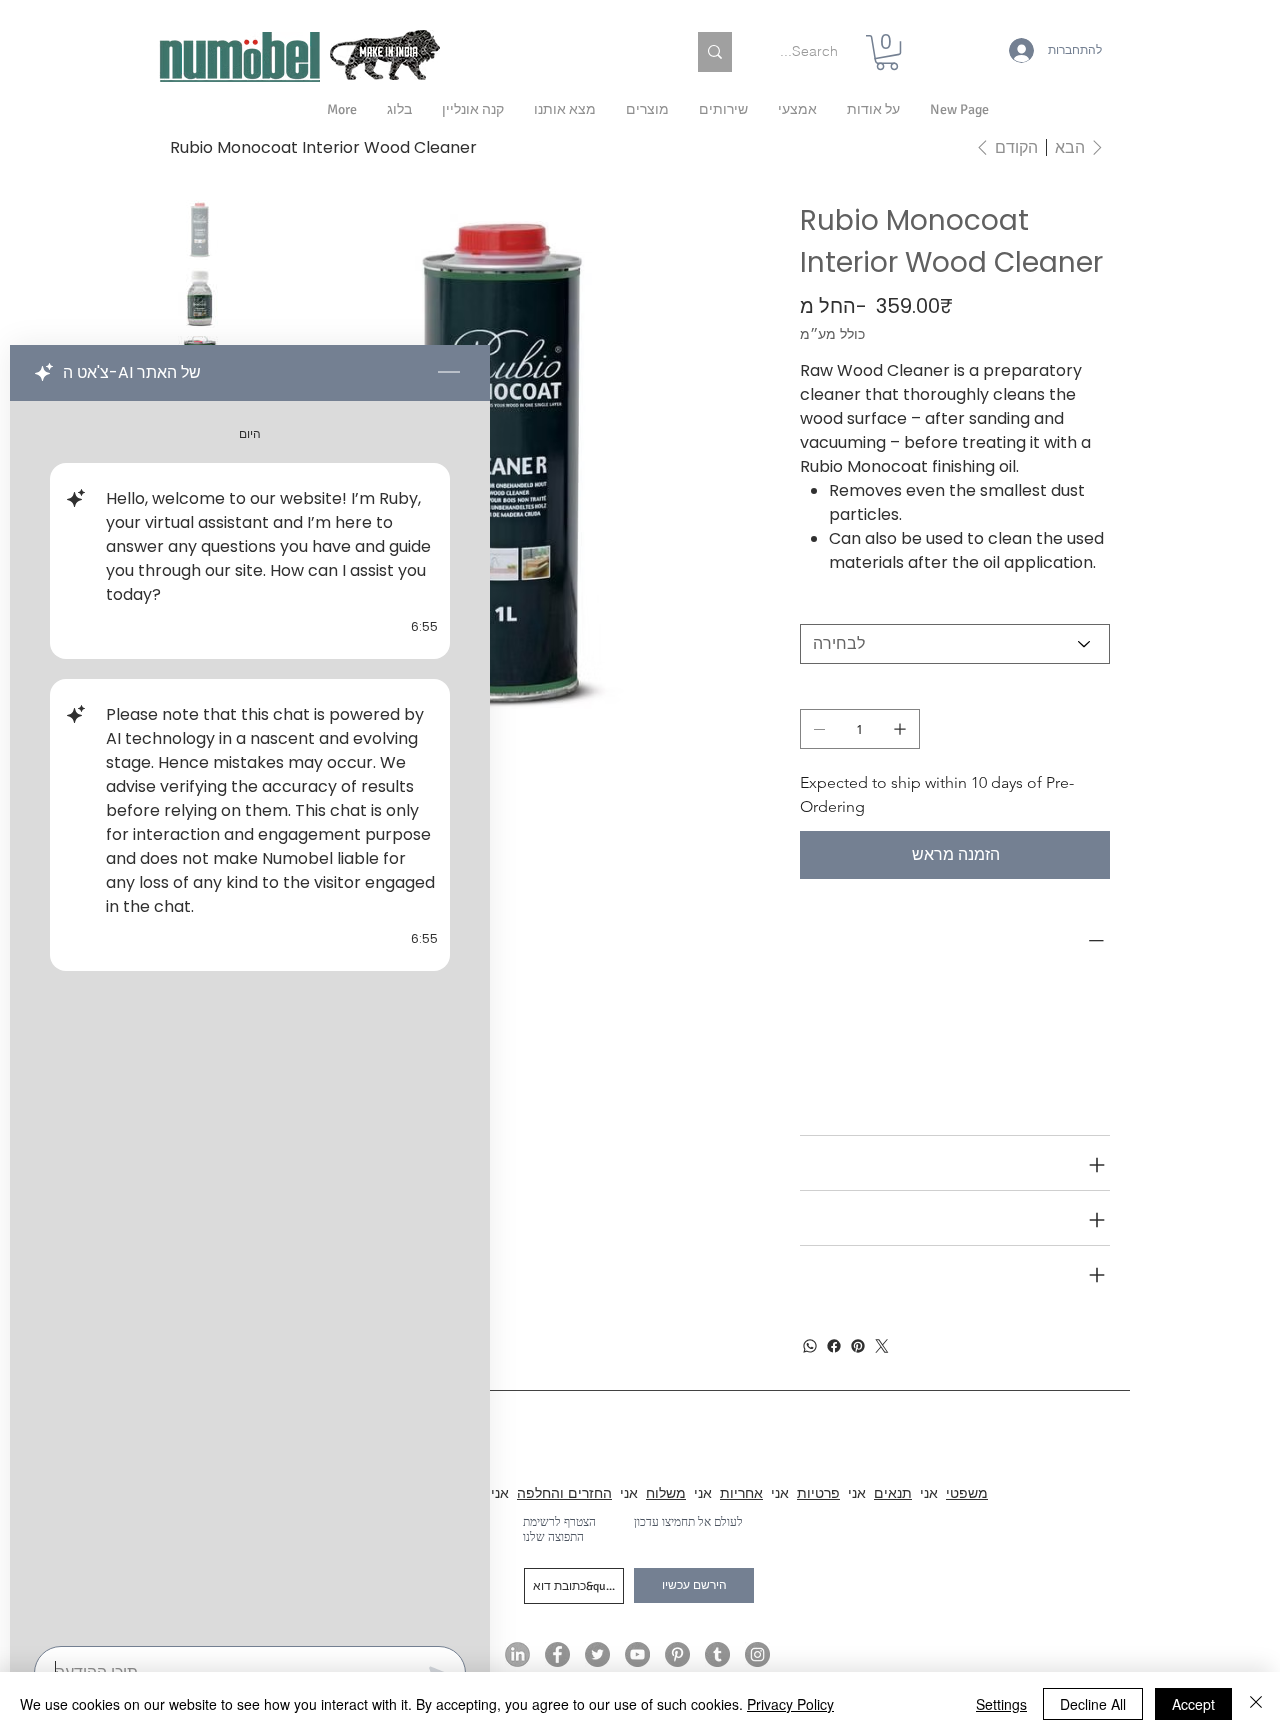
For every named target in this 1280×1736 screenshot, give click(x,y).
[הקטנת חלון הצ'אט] (449, 373)
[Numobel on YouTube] (637, 1654)
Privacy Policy (790, 1704)
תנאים (893, 1493)
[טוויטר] (882, 1346)
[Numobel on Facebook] (557, 1654)
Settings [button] (1001, 1704)
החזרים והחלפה (564, 1493)
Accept (1193, 1704)
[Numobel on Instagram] (757, 1654)
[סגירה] (1256, 1704)
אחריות (741, 1493)
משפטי (967, 1493)
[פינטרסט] (858, 1346)
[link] (887, 52)
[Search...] (715, 52)
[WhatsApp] (810, 1346)
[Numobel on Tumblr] (717, 1654)
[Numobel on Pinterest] (677, 1654)
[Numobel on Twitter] (597, 1654)
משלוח (666, 1493)
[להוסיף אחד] (900, 729)
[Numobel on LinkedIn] (517, 1654)
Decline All (1093, 1704)
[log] (250, 1017)
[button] (873, 110)
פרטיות (818, 1493)
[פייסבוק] (834, 1346)
